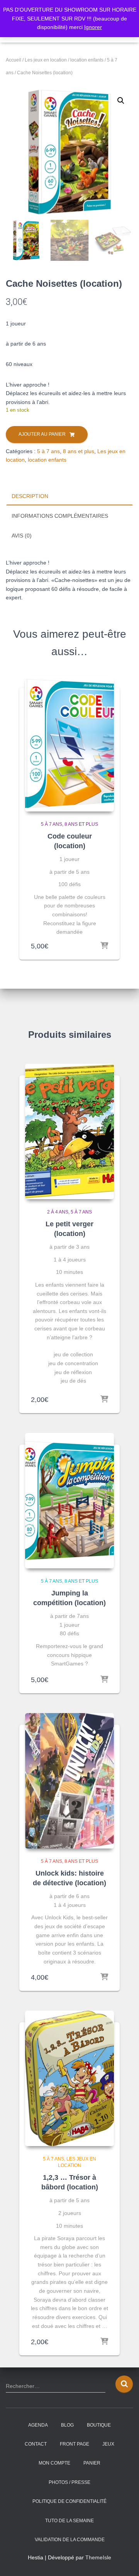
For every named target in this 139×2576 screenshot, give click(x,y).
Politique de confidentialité (69, 2501)
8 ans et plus (79, 451)
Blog (67, 2425)
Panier (92, 2463)
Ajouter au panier (42, 434)
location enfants (87, 60)
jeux (108, 2444)
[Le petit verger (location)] (69, 1131)
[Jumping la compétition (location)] (69, 1501)
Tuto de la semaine (69, 2521)
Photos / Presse (69, 2482)
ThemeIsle (98, 2557)
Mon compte (54, 2463)
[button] (121, 101)
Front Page (75, 2444)
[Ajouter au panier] (104, 946)
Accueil (14, 60)
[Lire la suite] (104, 1977)
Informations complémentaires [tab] (60, 516)
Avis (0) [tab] (22, 536)
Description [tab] (30, 496)
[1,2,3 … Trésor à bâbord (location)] (69, 2078)
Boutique (99, 2425)
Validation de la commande (70, 2540)
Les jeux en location (46, 60)
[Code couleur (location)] (69, 744)
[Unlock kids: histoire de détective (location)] (69, 1781)
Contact (36, 2444)
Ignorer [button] (93, 27)
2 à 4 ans (58, 1212)
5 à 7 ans (48, 451)
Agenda (38, 2425)
